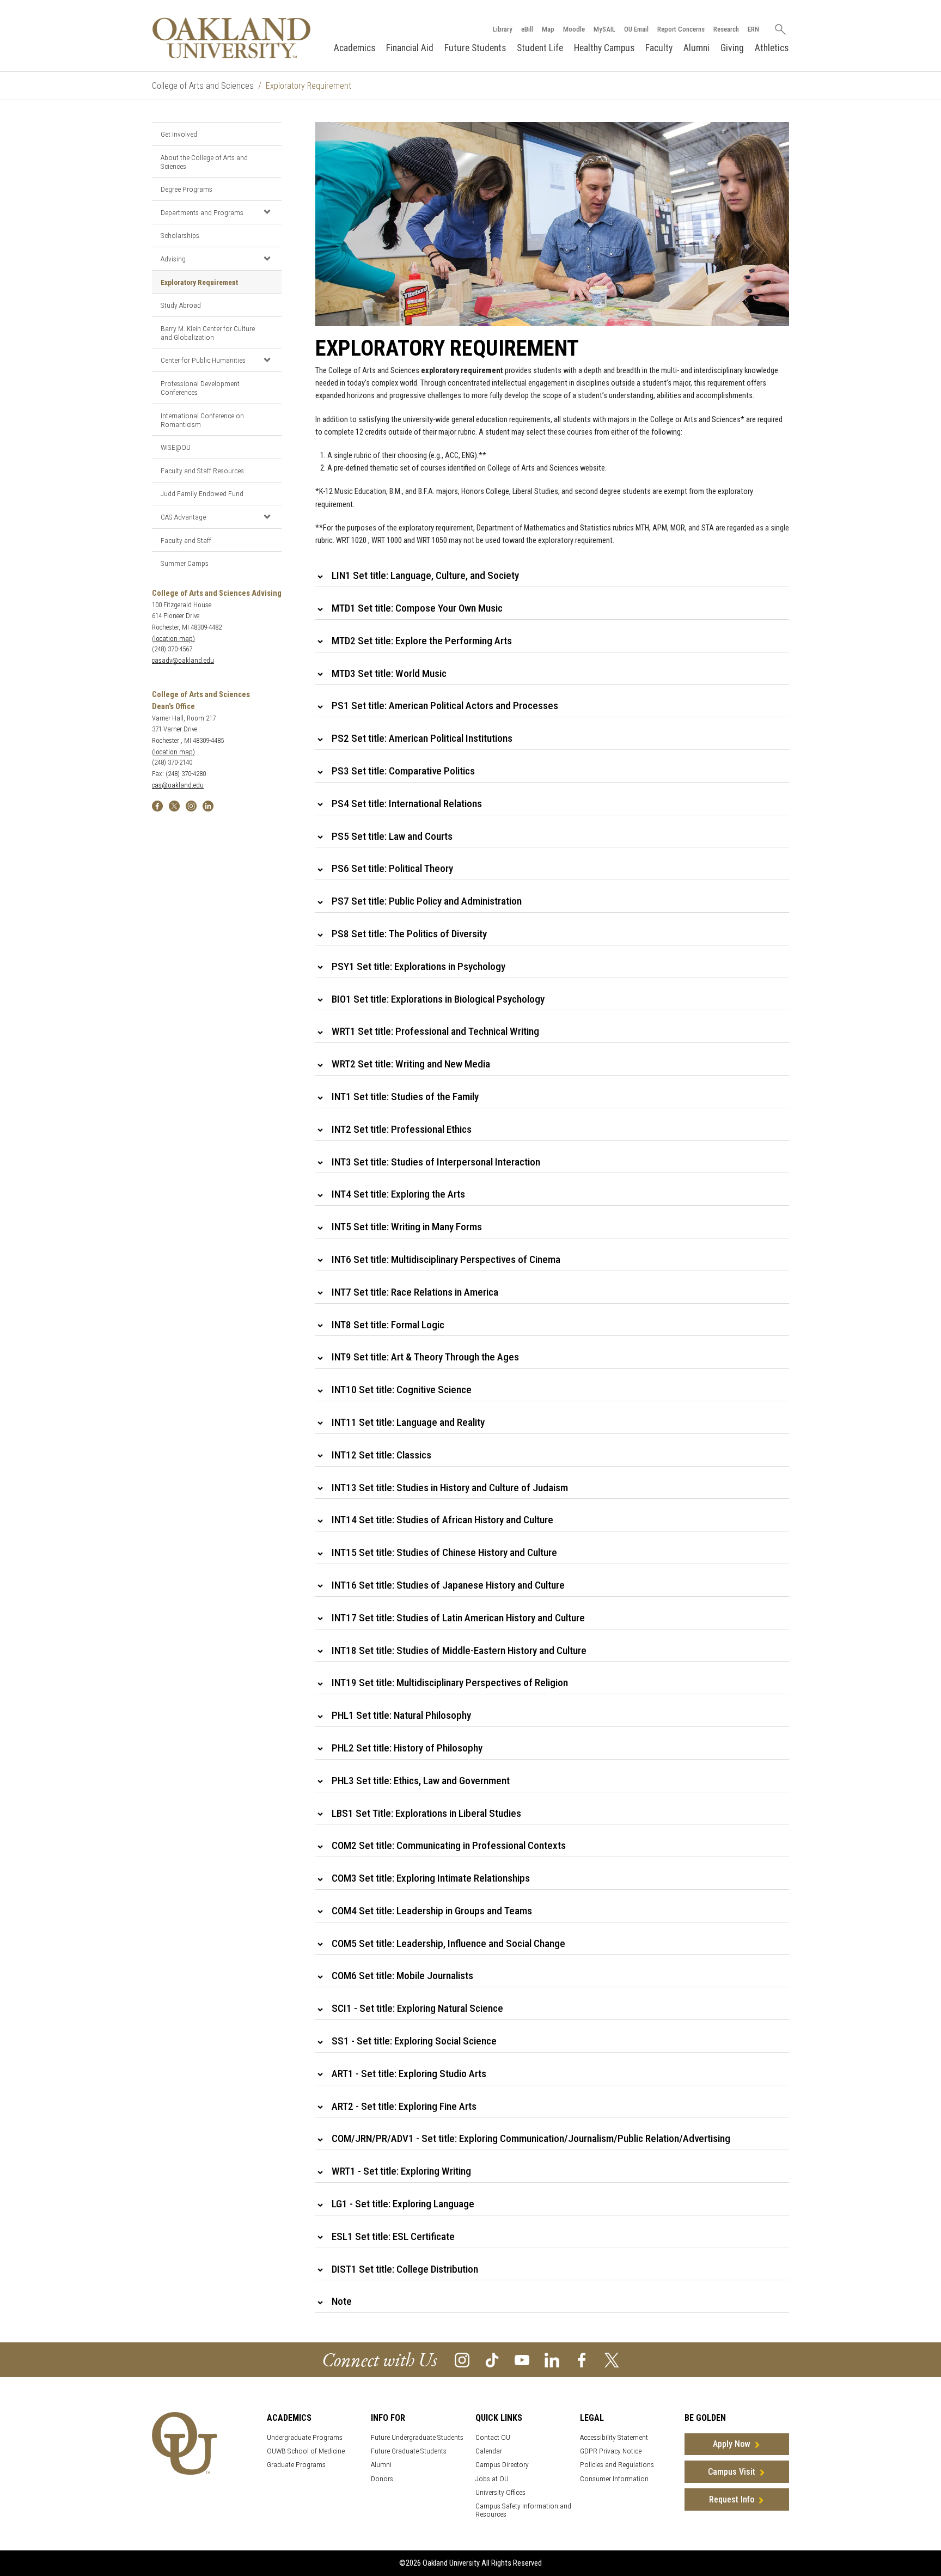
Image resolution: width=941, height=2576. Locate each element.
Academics (355, 48)
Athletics (772, 48)
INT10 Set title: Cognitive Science (402, 1390)
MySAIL (604, 29)
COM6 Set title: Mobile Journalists (402, 1976)
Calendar (489, 2451)
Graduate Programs (296, 2465)
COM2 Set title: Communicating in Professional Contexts (449, 1845)
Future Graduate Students (409, 2451)
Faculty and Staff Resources (202, 471)
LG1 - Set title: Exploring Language (403, 2204)
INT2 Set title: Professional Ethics (402, 1129)
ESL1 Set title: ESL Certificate (393, 2236)
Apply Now (732, 2444)
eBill (527, 29)
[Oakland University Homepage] (231, 38)
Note (342, 2301)
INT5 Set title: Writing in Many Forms (407, 1227)
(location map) (173, 639)
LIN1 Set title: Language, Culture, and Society (425, 575)
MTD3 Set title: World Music (389, 673)
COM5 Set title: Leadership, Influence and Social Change (448, 1943)
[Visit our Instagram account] (462, 2359)
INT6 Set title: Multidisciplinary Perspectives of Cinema (446, 1259)
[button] (267, 212)
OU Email (636, 29)
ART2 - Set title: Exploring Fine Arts (404, 2106)
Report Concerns (681, 29)
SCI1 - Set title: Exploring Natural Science (417, 2008)
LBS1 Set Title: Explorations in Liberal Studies (426, 1813)
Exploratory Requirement (199, 282)
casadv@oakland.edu (183, 660)
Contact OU (493, 2437)
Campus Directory (502, 2465)
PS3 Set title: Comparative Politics (403, 771)
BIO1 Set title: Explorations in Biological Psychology (438, 999)
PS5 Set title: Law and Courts (392, 836)
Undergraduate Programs (305, 2437)
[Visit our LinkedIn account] (552, 2359)
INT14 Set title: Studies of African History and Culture (442, 1520)
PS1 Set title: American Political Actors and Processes (445, 706)
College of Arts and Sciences (203, 86)
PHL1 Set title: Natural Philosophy (401, 1715)
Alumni (696, 48)
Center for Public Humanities (203, 360)
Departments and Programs (202, 212)
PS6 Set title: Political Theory (392, 868)
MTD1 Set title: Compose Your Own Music (417, 608)
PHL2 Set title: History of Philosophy (407, 1748)
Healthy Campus (604, 48)
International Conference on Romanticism (202, 420)
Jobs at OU (492, 2479)
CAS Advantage (183, 517)
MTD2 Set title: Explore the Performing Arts (422, 641)
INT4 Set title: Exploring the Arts (398, 1194)
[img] (157, 805)
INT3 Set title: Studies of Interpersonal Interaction (436, 1162)
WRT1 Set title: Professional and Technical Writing (435, 1031)
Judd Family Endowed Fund (202, 493)
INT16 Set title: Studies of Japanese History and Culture (448, 1585)
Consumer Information (614, 2479)
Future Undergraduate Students (417, 2437)
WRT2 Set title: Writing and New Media (411, 1064)
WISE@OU (176, 447)
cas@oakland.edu (178, 785)
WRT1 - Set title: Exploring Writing (401, 2171)
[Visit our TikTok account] (492, 2359)
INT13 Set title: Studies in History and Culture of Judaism (450, 1488)
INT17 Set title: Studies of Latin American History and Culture (458, 1618)
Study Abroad (181, 305)
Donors (382, 2479)
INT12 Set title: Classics (381, 1455)
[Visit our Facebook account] (582, 2359)
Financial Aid (410, 48)
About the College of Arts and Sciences (204, 162)
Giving (732, 48)
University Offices (500, 2492)
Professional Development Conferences (200, 388)
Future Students (475, 48)
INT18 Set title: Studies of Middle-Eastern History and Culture (459, 1650)
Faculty (659, 48)
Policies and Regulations (617, 2465)
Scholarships (180, 235)
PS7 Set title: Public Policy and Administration (427, 901)
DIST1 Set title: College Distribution (405, 2269)
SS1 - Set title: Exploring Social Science (414, 2041)
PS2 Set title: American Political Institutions (422, 738)
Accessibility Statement (614, 2437)
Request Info (732, 2499)
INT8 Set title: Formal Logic (388, 1325)
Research (726, 29)
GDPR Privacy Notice (611, 2451)
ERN (753, 29)
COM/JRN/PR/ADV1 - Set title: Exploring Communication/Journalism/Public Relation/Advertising (531, 2138)
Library (503, 29)
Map (548, 29)
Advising (173, 259)
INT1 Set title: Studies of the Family (405, 1097)
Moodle (574, 29)
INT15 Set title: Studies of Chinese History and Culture (444, 1552)
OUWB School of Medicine (306, 2451)
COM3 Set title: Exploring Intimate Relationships (431, 1878)
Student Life (540, 48)
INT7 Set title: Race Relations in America (415, 1292)
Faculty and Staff (186, 540)
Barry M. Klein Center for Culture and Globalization (208, 333)
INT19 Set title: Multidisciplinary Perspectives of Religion (450, 1683)
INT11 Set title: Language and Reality (408, 1422)
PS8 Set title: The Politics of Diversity (409, 934)
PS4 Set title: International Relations (407, 804)
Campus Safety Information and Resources (523, 2510)
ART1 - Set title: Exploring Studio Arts (409, 2074)
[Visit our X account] (612, 2359)
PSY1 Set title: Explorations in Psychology (418, 966)
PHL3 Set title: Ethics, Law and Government (421, 1781)
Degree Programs (187, 189)
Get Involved (179, 134)
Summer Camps (185, 563)
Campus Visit (732, 2472)
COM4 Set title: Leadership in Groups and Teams (432, 1911)
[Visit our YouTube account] (522, 2359)
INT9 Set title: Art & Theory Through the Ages (425, 1357)
